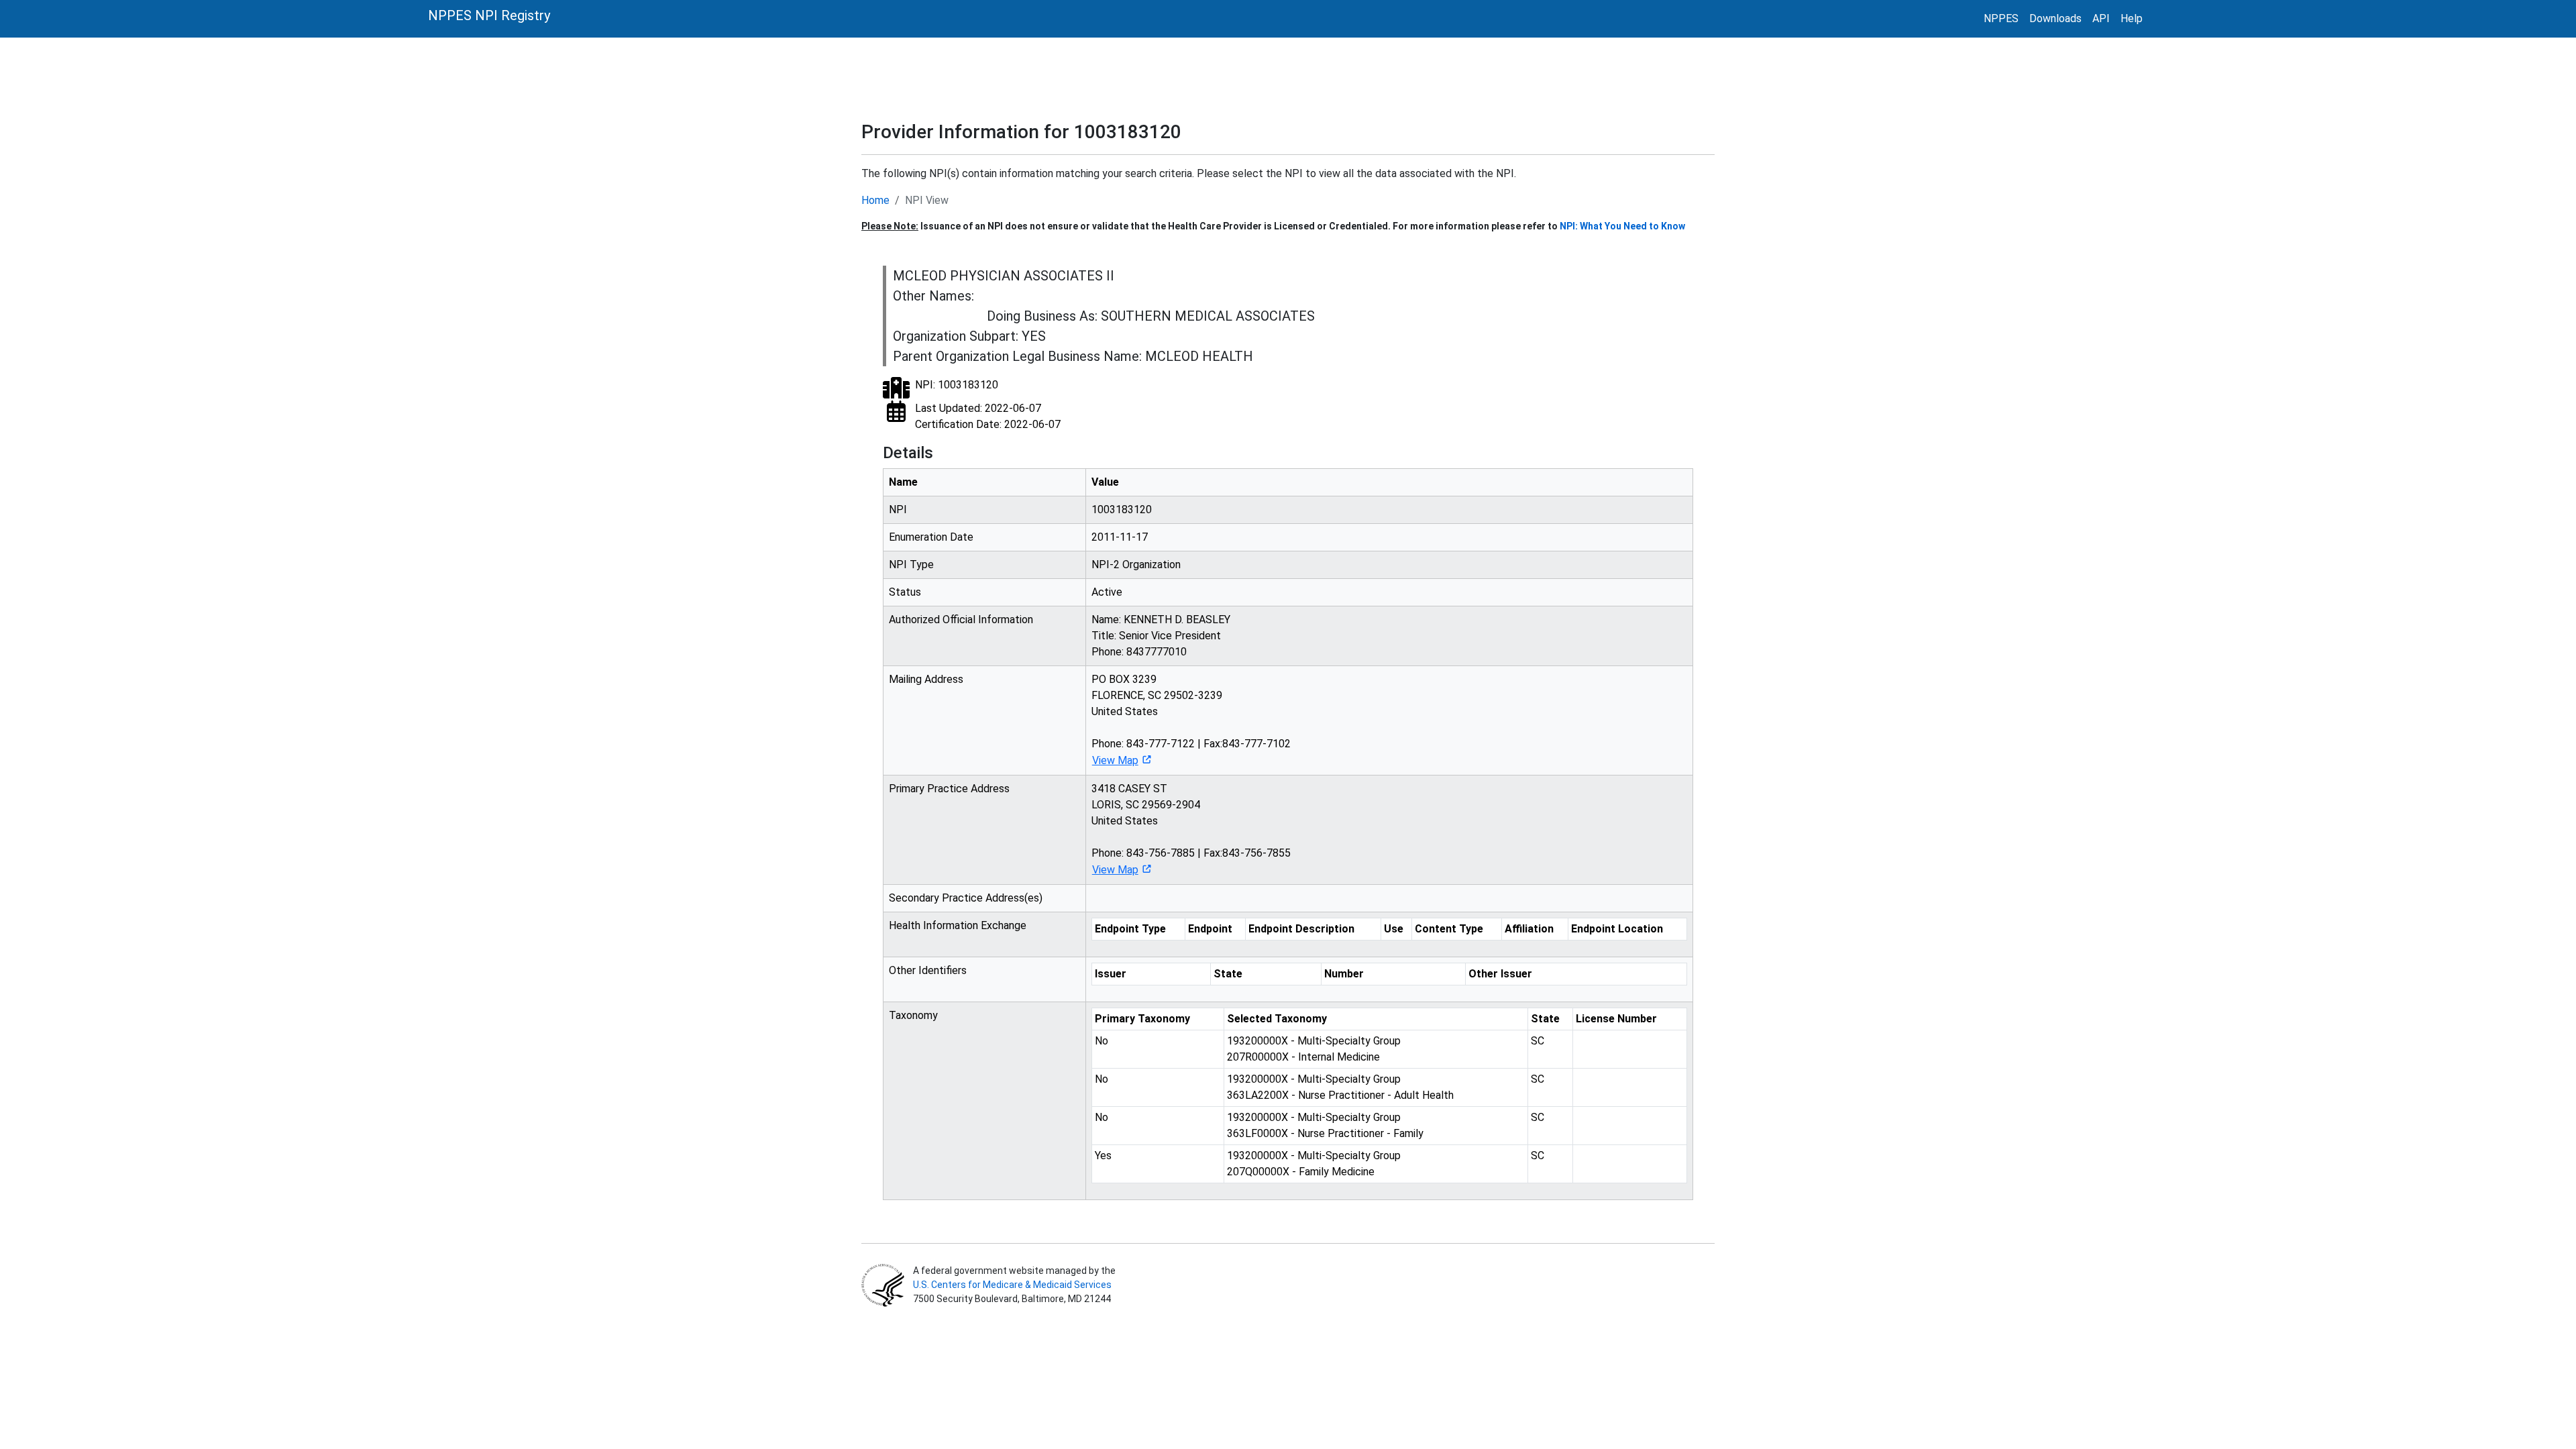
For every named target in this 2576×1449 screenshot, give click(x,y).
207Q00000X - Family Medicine (1314, 1164)
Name (903, 482)
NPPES (2001, 18)
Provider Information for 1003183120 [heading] (1021, 132)
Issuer (1111, 974)
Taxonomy (913, 1015)
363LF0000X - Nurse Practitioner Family (1325, 1125)
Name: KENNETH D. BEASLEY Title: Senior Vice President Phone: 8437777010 (1161, 636)
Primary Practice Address (949, 789)
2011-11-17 (1120, 537)
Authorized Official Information (961, 620)
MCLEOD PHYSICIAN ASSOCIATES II (1004, 276)
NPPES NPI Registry (489, 15)
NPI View (927, 200)
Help (2132, 18)
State (1228, 974)
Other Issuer (1500, 974)
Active (1107, 592)
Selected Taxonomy (1277, 1019)
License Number (1616, 1019)
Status (905, 592)
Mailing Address (926, 679)
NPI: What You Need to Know (1622, 226)
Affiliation (1529, 929)
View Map (1115, 760)
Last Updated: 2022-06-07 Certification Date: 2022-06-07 (988, 416)
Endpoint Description (1301, 929)
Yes (1103, 1156)
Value (1105, 482)
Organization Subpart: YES (969, 336)
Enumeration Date (931, 537)
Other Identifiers (928, 970)
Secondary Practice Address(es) (966, 898)
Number (1344, 974)
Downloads (2055, 18)
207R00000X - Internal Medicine (1314, 1049)
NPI (898, 509)
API (2101, 18)
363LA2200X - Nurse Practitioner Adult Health (1340, 1087)
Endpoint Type (1130, 929)
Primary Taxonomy (1142, 1019)
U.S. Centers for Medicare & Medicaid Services (1012, 1285)
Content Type (1449, 929)
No (1102, 1041)
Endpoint (1210, 929)
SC (1538, 1041)
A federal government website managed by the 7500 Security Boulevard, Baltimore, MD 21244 (1013, 1285)
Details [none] (908, 453)
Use (1394, 929)
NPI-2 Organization (1136, 565)
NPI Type (911, 565)
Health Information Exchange (958, 925)
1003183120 (1122, 509)
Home (875, 200)
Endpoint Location (1617, 929)
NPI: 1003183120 (957, 385)
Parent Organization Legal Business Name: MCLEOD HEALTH (1073, 356)
